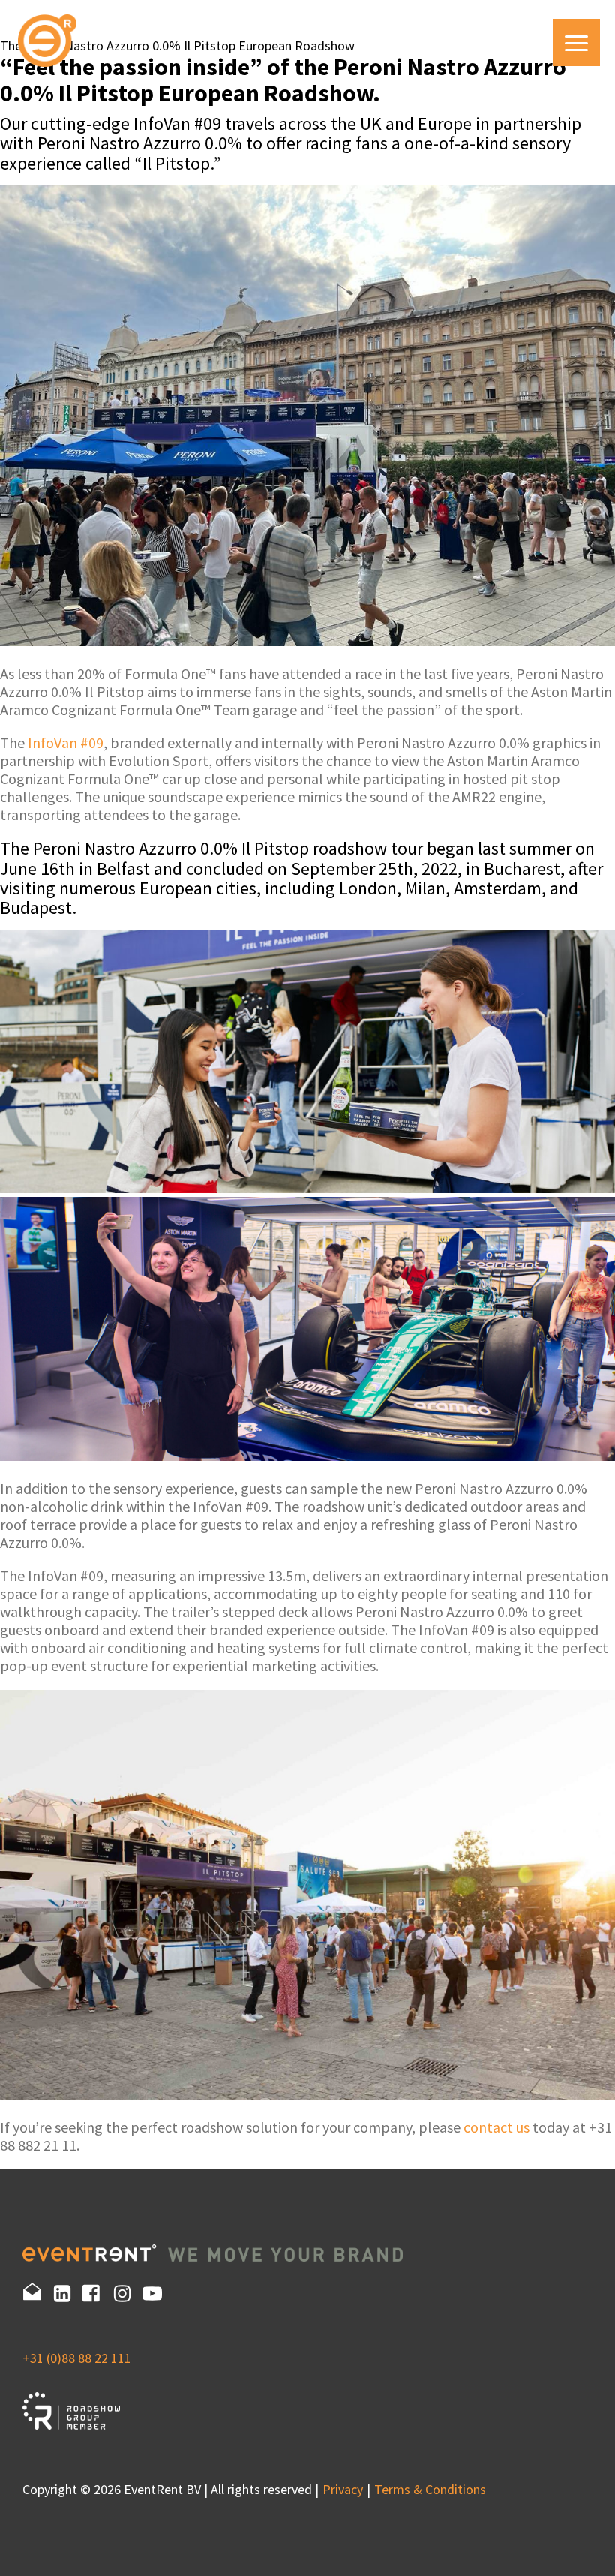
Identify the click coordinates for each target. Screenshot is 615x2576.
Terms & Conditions (430, 2489)
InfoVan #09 (66, 742)
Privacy (343, 2489)
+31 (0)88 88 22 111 (77, 2358)
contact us (496, 2127)
